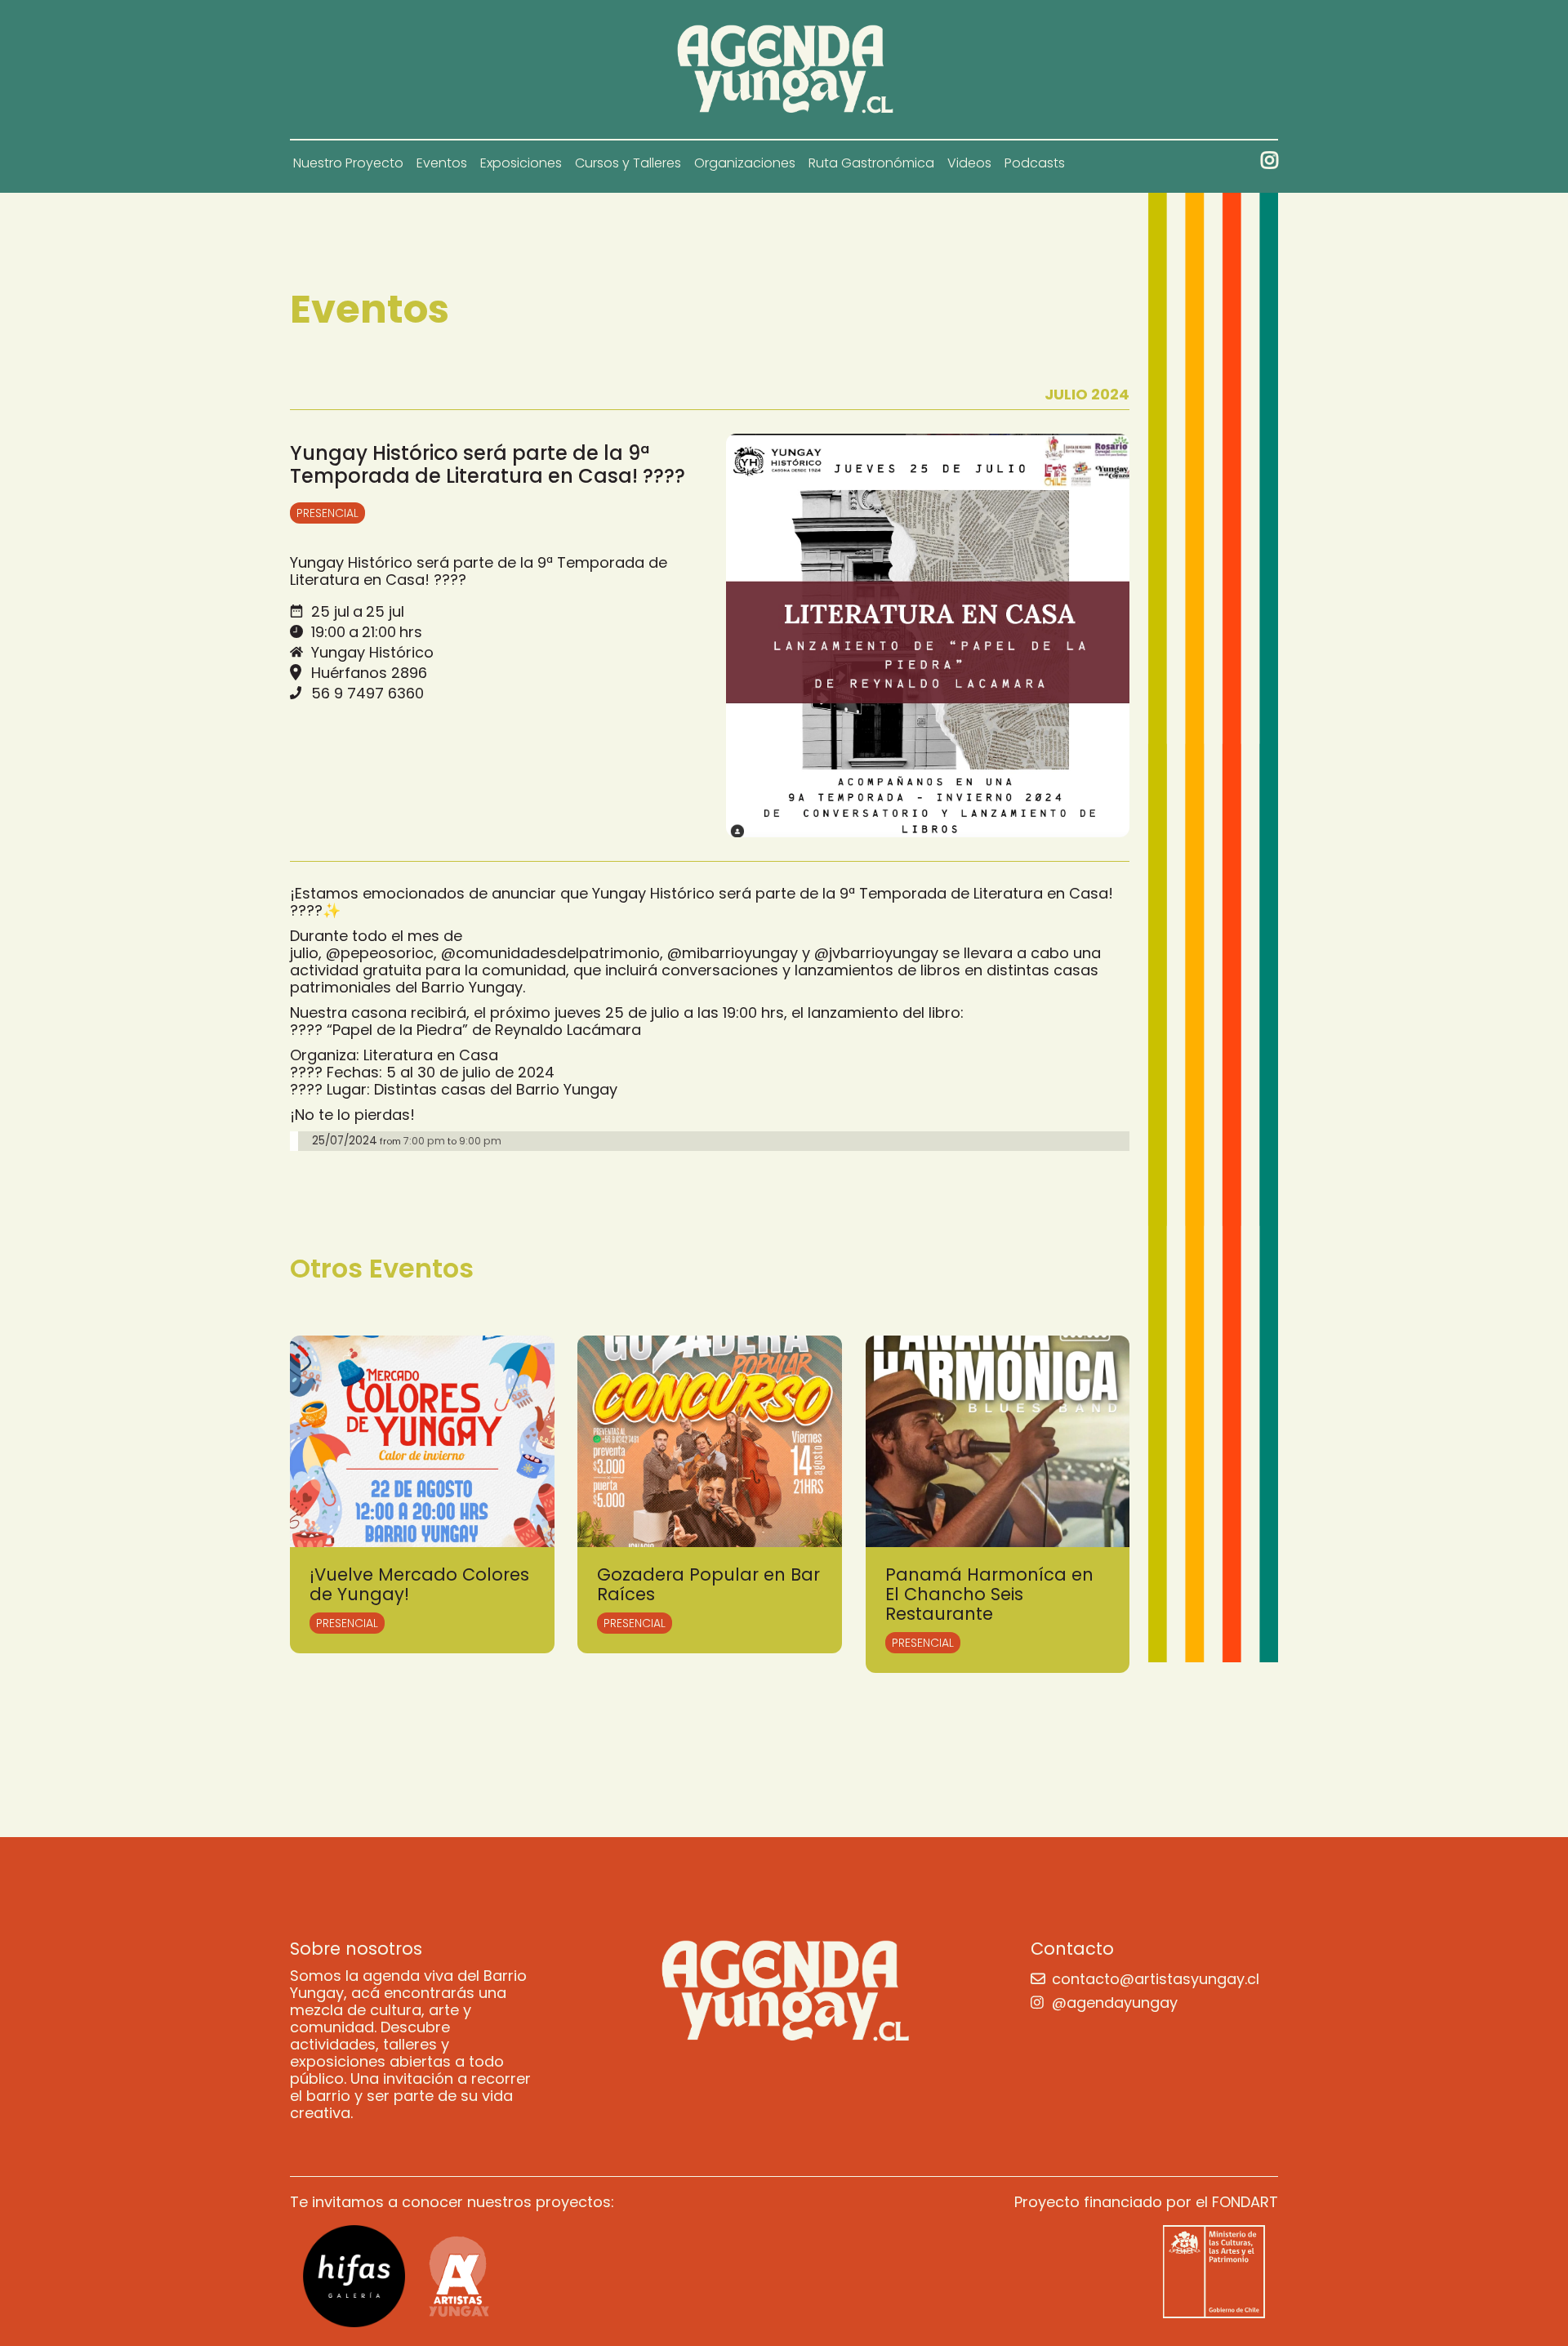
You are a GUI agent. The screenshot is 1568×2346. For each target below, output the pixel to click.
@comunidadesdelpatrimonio (550, 953)
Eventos (442, 163)
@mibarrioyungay (733, 953)
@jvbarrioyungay (876, 953)
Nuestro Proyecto (348, 163)
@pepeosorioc (380, 953)
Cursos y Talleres (628, 163)
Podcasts (1035, 163)
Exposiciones (521, 163)
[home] (784, 69)
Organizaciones (745, 163)
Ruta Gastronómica (871, 163)
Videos (969, 163)
